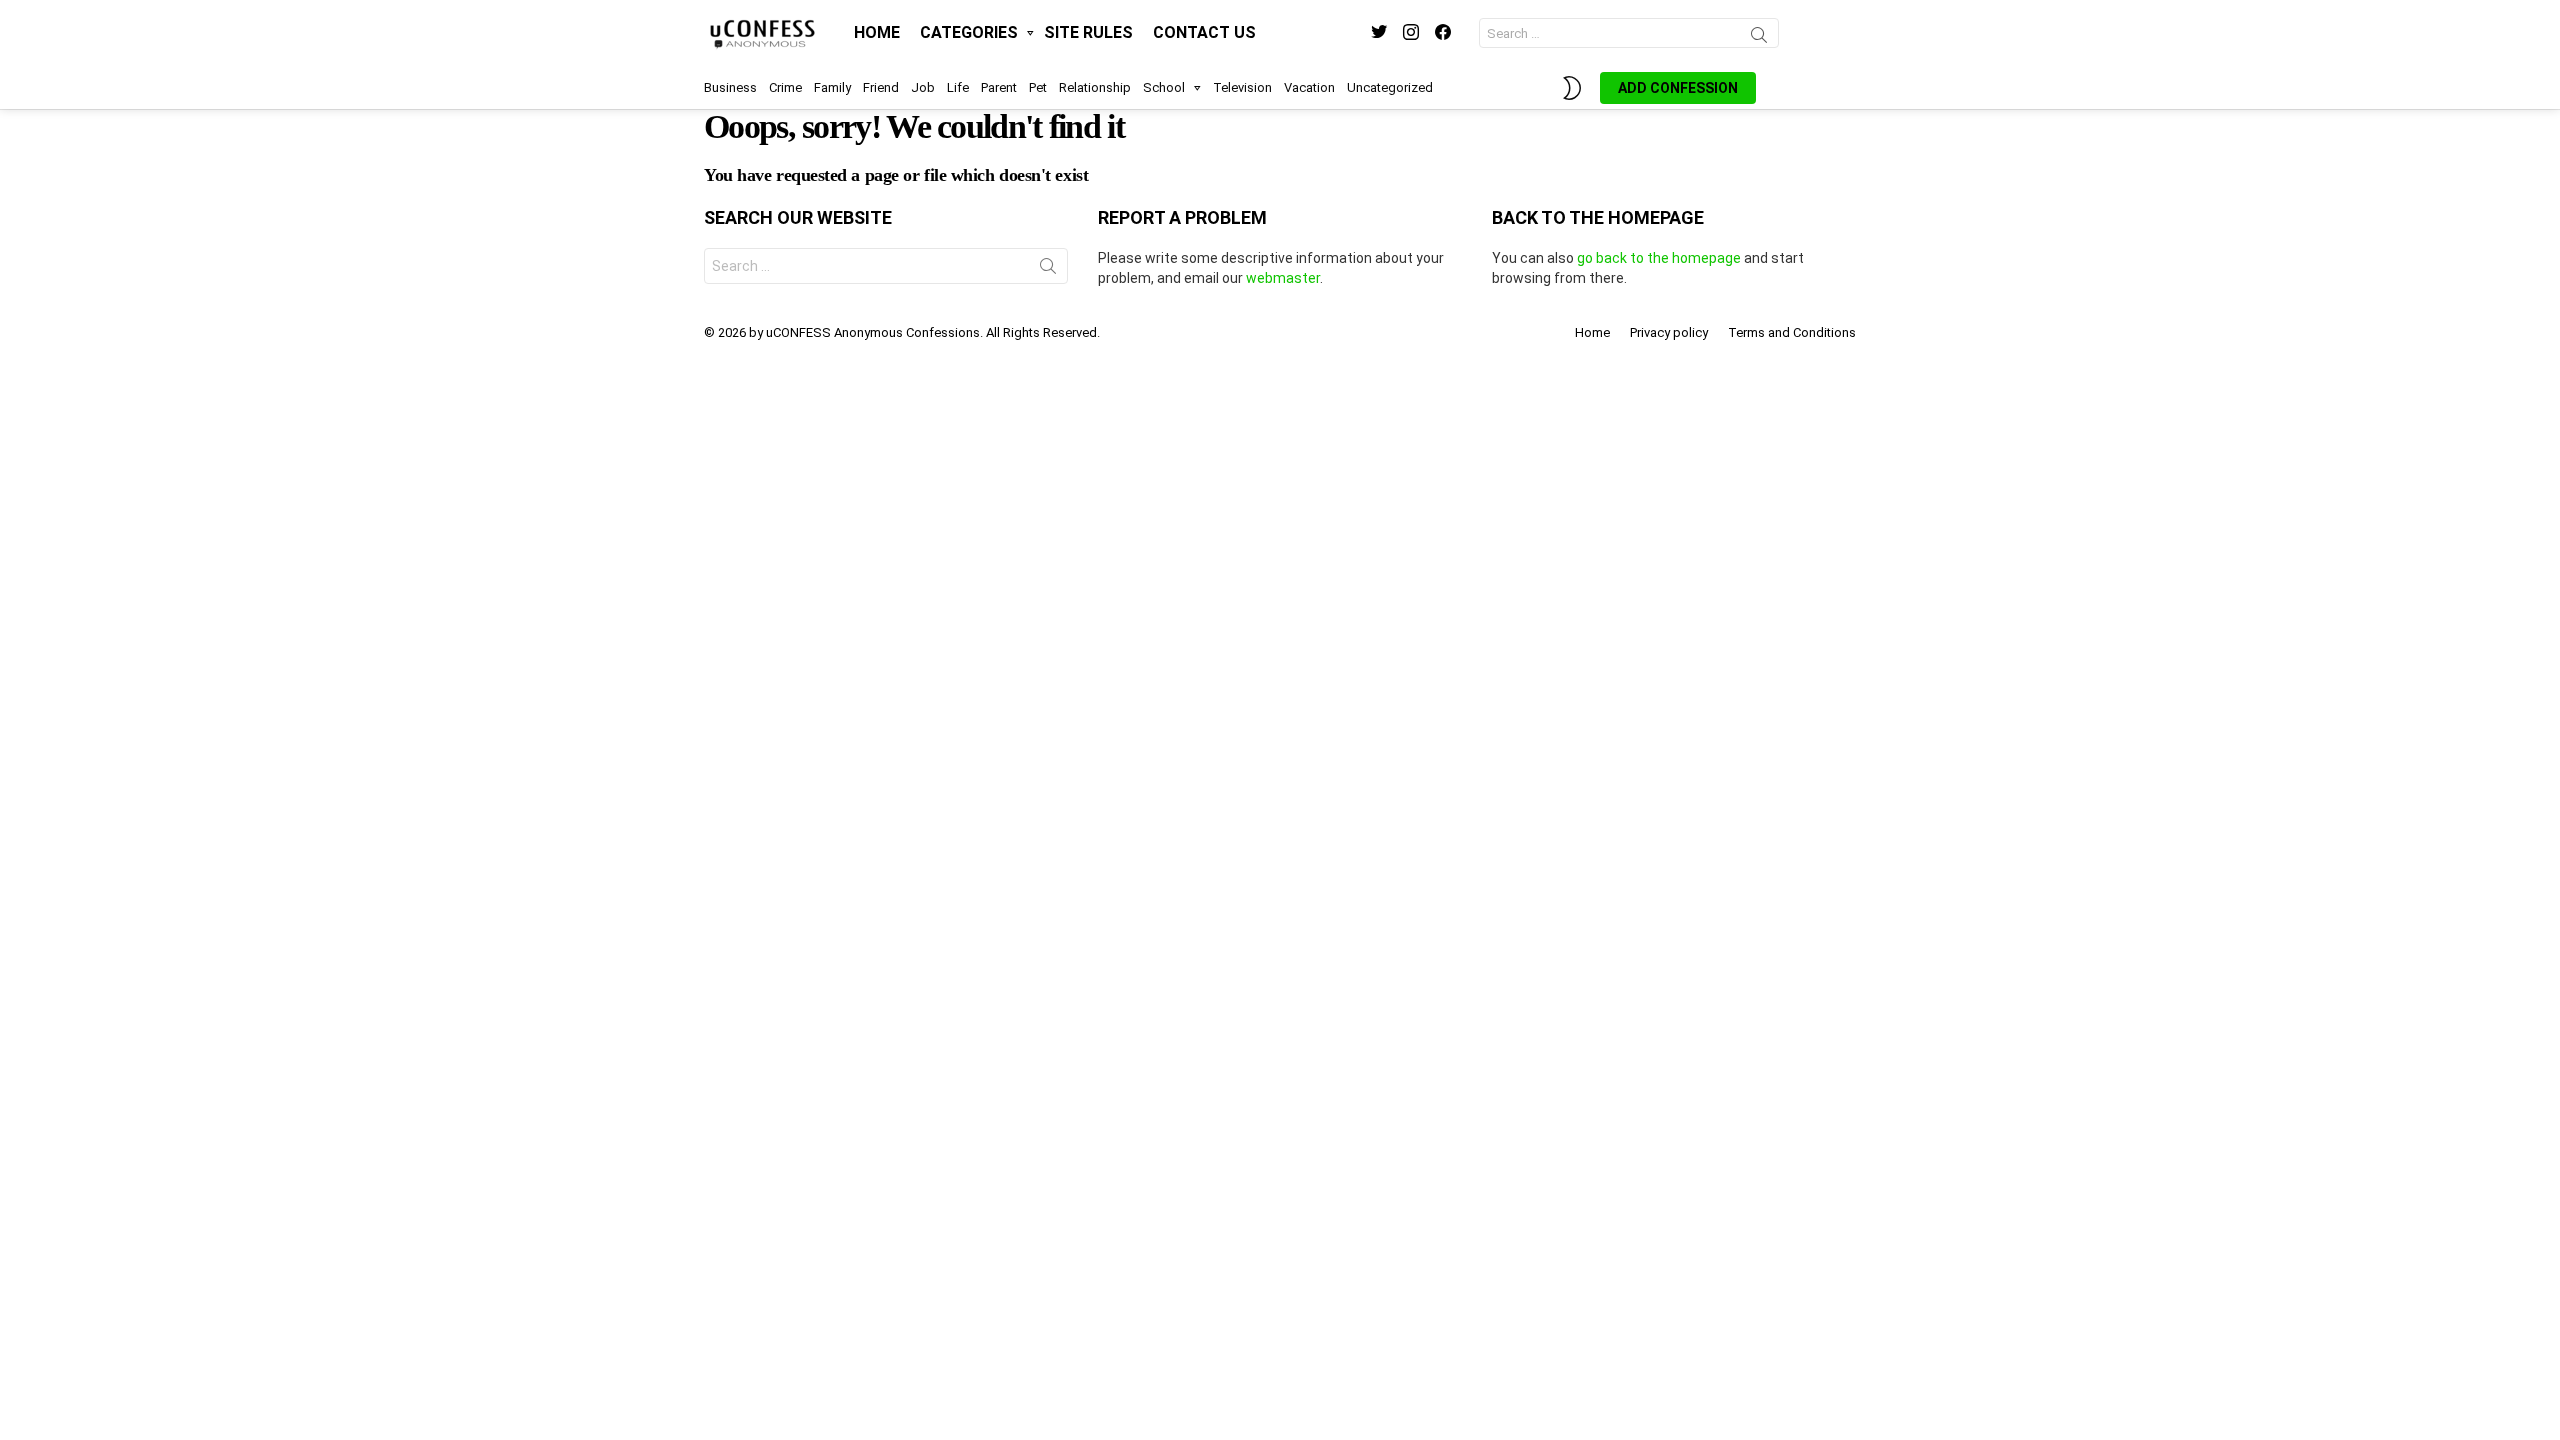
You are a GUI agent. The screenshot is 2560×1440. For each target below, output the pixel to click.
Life (958, 87)
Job (923, 87)
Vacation (1309, 87)
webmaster (1283, 278)
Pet (1038, 87)
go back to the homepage (1659, 258)
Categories (969, 32)
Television (1242, 87)
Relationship (1095, 87)
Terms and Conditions (1792, 332)
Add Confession (1678, 88)
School (1164, 87)
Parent (999, 87)
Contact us (1204, 32)
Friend (881, 87)
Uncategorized (1390, 87)
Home (877, 32)
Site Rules (1088, 32)
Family (832, 87)
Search (1759, 38)
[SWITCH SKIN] (1572, 88)
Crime (785, 87)
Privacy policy (1669, 332)
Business (730, 87)
